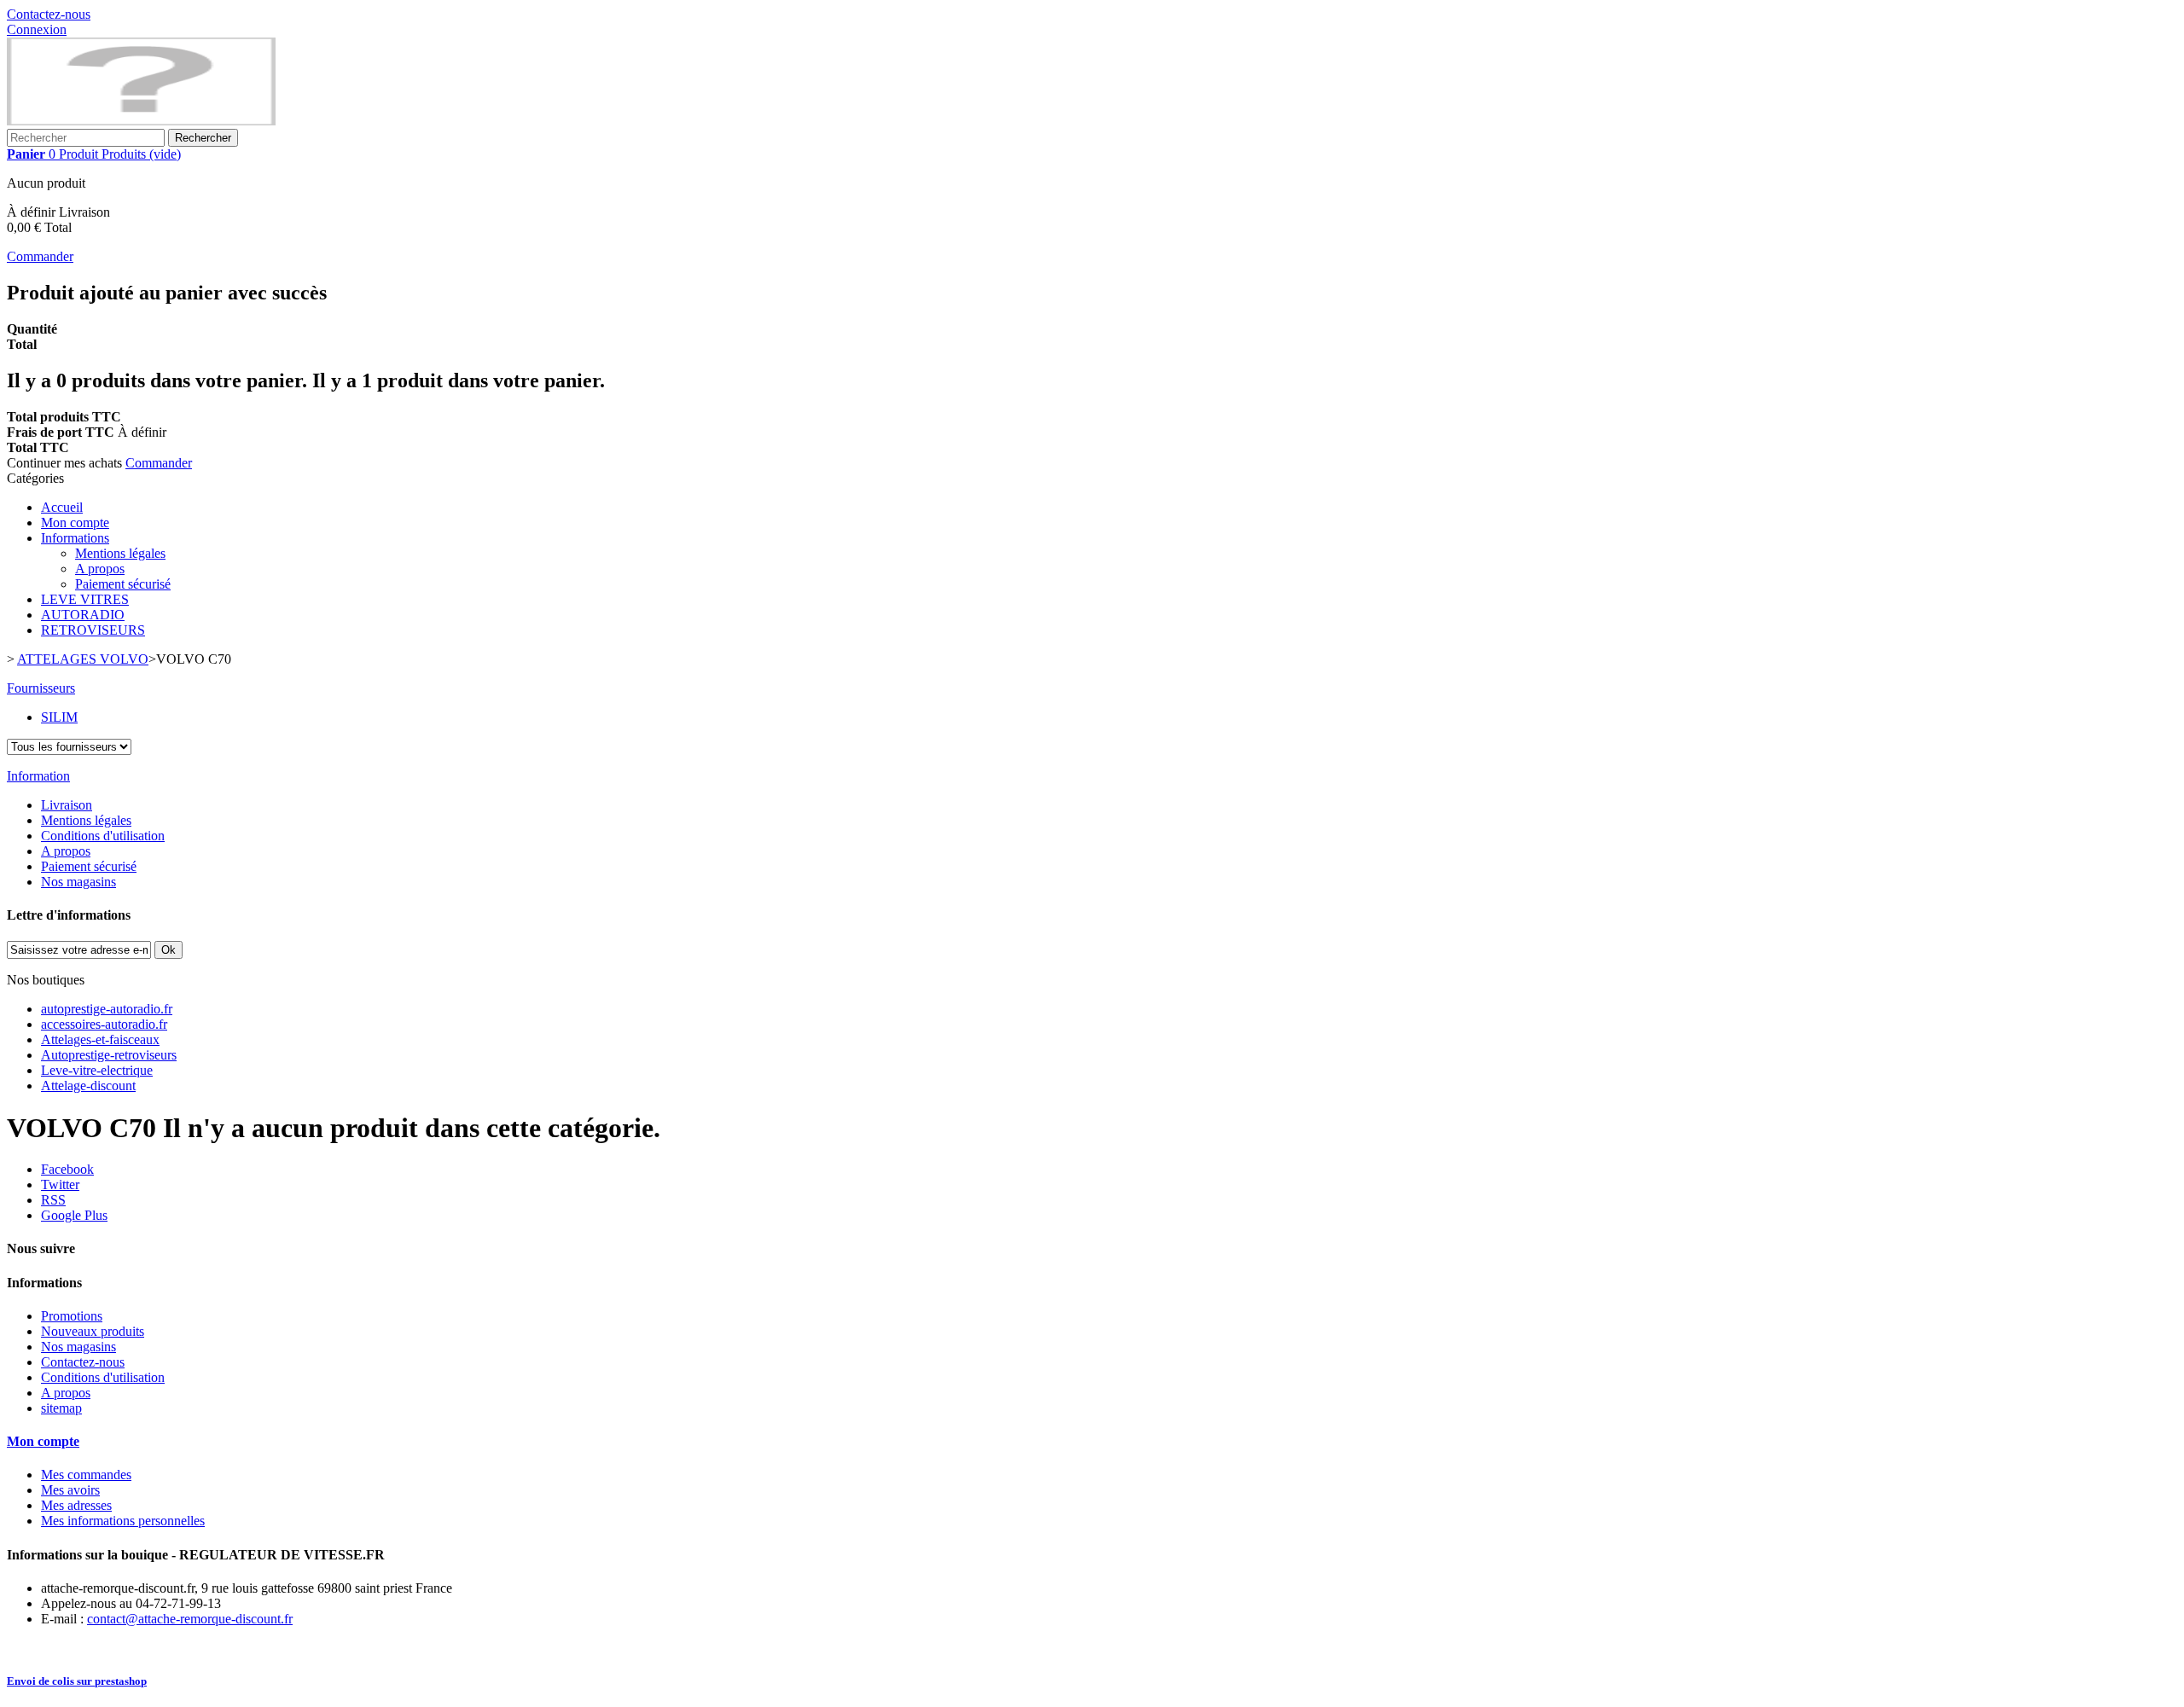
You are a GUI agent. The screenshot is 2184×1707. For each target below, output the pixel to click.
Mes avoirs (70, 1490)
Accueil (62, 507)
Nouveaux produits (93, 1331)
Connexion (37, 29)
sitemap (61, 1408)
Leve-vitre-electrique (97, 1070)
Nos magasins (78, 882)
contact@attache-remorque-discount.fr (190, 1619)
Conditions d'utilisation (103, 836)
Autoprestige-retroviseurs (109, 1055)
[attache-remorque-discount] (141, 121)
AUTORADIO (83, 615)
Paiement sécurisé (123, 584)
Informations (75, 538)
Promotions (72, 1316)
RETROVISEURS (93, 630)
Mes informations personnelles (123, 1521)
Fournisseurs (41, 688)
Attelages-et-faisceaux (100, 1039)
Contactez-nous (49, 14)
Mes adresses (76, 1505)
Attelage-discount (88, 1086)
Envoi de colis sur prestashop (77, 1681)
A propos (100, 569)
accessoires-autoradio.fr (104, 1024)
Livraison (67, 805)
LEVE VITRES (85, 599)
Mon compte (75, 523)
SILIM (59, 717)
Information (38, 776)
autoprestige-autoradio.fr (107, 1009)
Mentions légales (120, 553)
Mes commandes (86, 1475)
